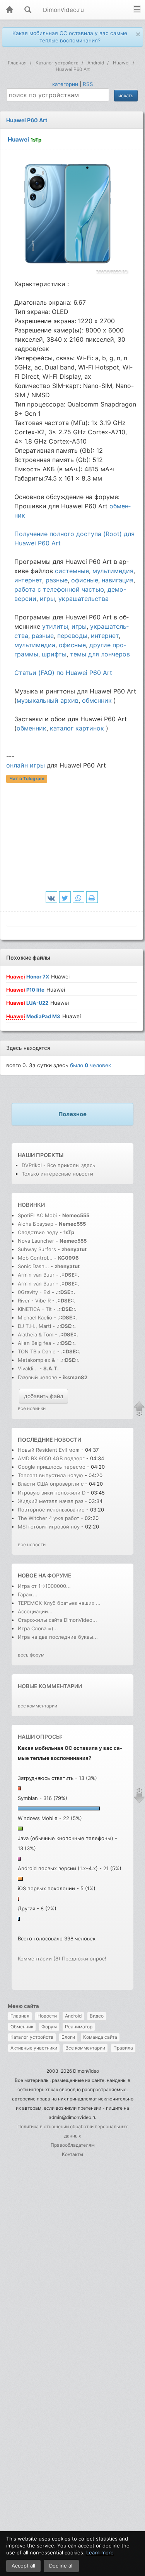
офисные (85, 580)
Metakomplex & (37, 1360)
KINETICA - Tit (35, 1309)
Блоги (68, 2037)
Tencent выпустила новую (50, 1475)
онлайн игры (26, 765)
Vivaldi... (28, 1368)
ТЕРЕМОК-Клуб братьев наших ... (59, 1603)
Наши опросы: (40, 1737)
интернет (28, 580)
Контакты (72, 2154)
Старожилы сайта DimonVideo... (57, 1620)
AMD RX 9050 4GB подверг (51, 1458)
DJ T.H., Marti (34, 1326)
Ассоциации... (35, 1611)
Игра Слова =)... (38, 1628)
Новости (47, 2016)
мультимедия (113, 571)
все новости (32, 1544)
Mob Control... (35, 1258)
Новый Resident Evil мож (49, 1450)
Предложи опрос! (84, 1959)
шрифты (54, 654)
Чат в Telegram (27, 779)
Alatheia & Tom (36, 1334)
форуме (59, 1575)
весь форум (31, 1655)
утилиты (55, 626)
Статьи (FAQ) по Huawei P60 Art (63, 673)
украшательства (84, 599)
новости (68, 1440)
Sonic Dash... (33, 1266)
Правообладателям (73, 2145)
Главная (20, 2016)
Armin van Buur (36, 1275)
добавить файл (43, 1396)
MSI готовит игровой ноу (49, 1527)
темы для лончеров (100, 654)
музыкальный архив (48, 700)
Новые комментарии (50, 1686)
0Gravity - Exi (34, 1292)
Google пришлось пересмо (52, 1467)
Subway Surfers (37, 1249)
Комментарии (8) (39, 1959)
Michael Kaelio (35, 1318)
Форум (49, 2027)
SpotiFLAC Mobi (37, 1215)
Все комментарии (85, 2048)
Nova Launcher (37, 1241)
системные (72, 571)
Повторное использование (51, 1510)
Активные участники (34, 2048)
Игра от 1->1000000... (44, 1586)
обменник (97, 700)
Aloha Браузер (36, 1224)
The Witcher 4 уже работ (49, 1518)
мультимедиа (35, 645)
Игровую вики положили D (52, 1493)
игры (47, 599)
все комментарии (38, 1706)
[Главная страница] (9, 10)
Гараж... (28, 1594)
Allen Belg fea (34, 1343)
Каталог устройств (32, 2037)
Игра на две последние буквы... (58, 1637)
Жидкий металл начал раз (50, 1501)
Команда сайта (100, 2037)
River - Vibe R (34, 1301)
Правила (123, 2048)
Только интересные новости (57, 1174)
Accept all (23, 2566)
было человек (90, 1065)
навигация (118, 580)
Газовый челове (38, 1377)
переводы (72, 636)
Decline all (61, 2566)
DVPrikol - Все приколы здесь (58, 1165)
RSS (88, 84)
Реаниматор (79, 2027)
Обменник (22, 2027)
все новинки (32, 1408)
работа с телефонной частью (59, 589)
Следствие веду (38, 1232)
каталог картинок (77, 728)
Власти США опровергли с (51, 1484)
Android (73, 2016)
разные (57, 580)
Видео (97, 2016)
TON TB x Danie (37, 1351)
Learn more (100, 2552)
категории (65, 84)
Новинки (31, 1205)
